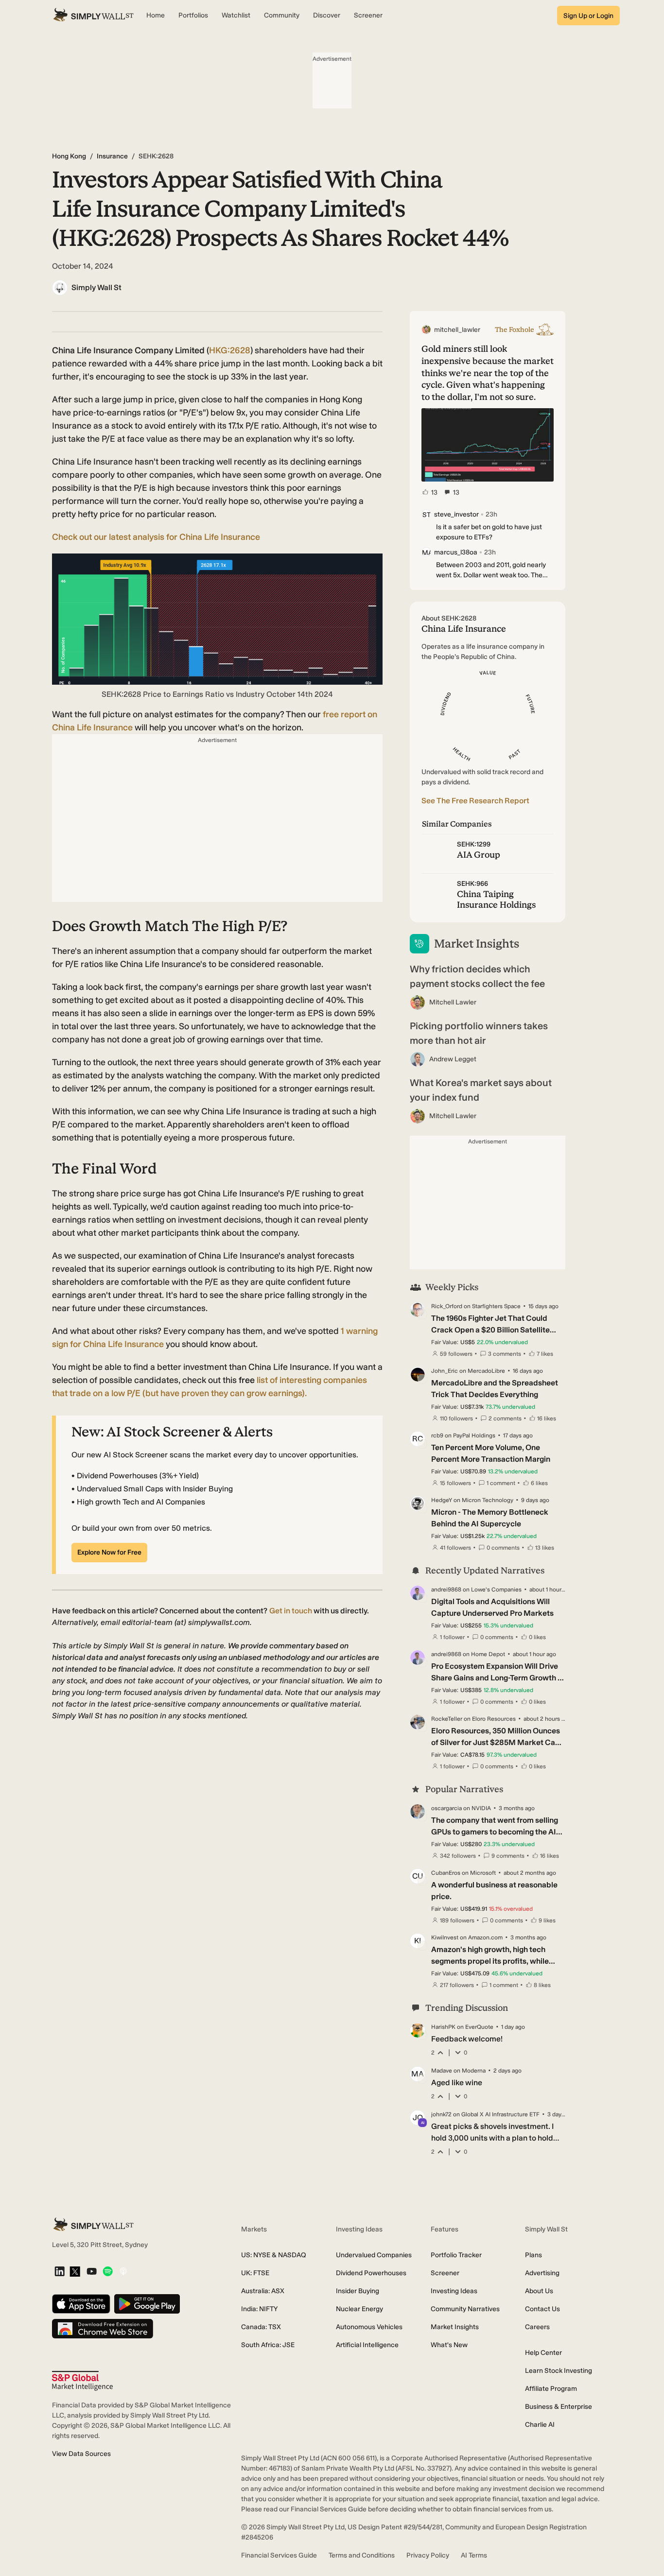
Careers (537, 2327)
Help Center (543, 2353)
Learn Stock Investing (559, 2371)
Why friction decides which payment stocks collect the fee (477, 976)
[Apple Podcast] (123, 2272)
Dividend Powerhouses (371, 2273)
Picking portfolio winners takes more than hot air (479, 1033)
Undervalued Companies (374, 2255)
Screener (445, 2273)
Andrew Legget (453, 1059)
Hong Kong (69, 156)
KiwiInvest (445, 1937)
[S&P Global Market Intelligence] (82, 2381)
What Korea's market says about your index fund (481, 1090)
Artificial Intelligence (367, 2345)
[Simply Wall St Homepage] (93, 16)
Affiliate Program (551, 2389)
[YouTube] (92, 2272)
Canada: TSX (261, 2327)
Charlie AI (540, 2425)
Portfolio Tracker (456, 2255)
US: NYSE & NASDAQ (274, 2255)
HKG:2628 (230, 350)
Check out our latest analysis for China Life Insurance (156, 537)
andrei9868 (446, 1590)
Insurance (112, 156)
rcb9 (437, 1435)
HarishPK (443, 2027)
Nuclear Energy (359, 2309)
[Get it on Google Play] (147, 2305)
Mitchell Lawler (453, 1002)
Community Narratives (465, 2309)
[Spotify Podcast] (108, 2272)
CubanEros (446, 1873)
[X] (75, 2272)
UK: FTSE (255, 2273)
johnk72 (441, 2114)
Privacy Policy (428, 2555)
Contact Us (542, 2309)
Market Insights (455, 2327)
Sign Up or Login (588, 16)
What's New (449, 2345)
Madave (442, 2071)
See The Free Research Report (475, 801)
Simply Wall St (96, 287)
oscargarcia (446, 1808)
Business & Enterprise (559, 2407)
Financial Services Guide (279, 2555)
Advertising (542, 2273)
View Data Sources (81, 2454)
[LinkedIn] (60, 2272)
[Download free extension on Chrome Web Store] (103, 2329)
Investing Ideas (454, 2291)
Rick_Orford (447, 1306)
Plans (533, 2255)
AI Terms (474, 2555)
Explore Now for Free (109, 1552)
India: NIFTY (259, 2309)
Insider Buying (358, 2291)
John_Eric (445, 1371)
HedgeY (442, 1500)
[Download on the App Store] (81, 2305)
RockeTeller (447, 1719)
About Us (539, 2291)
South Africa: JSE (268, 2345)
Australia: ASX (263, 2291)
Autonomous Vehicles (369, 2327)
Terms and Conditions (362, 2555)
